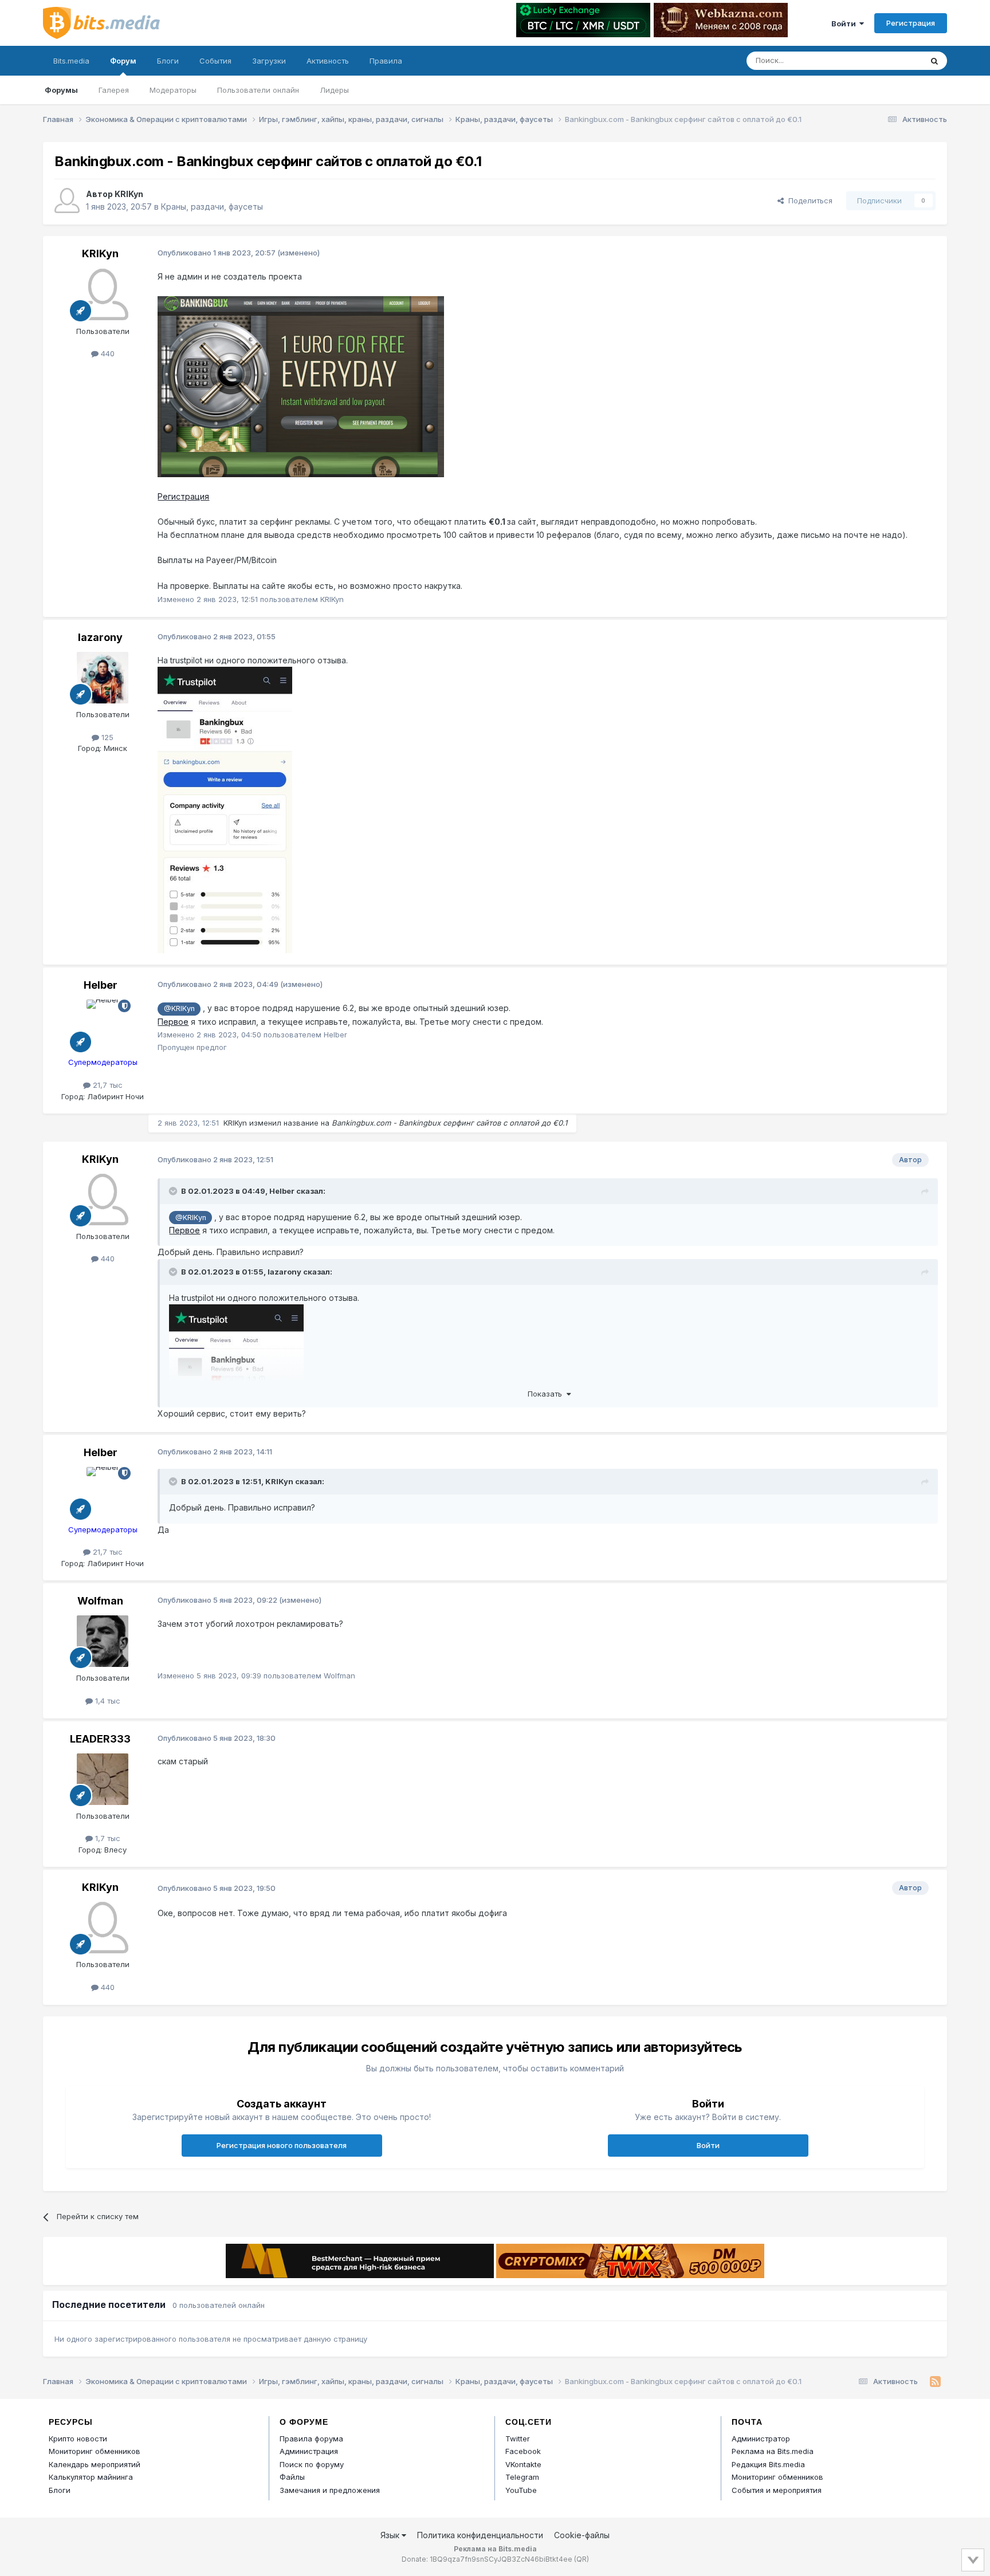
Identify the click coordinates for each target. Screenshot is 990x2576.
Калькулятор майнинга (91, 2477)
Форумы (61, 90)
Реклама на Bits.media (773, 2451)
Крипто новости (78, 2439)
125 (106, 737)
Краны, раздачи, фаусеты (212, 207)
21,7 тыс (107, 1085)
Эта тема (891, 60)
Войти (845, 23)
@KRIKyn (179, 1008)
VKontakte (523, 2464)
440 (107, 353)
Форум (123, 61)
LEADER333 (100, 1739)
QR (582, 2559)
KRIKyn (129, 194)
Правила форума (311, 2439)
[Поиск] (934, 61)
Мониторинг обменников (95, 2451)
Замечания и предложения (330, 2490)
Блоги (168, 61)
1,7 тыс (107, 1838)
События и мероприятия (777, 2490)
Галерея (114, 90)
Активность (328, 61)
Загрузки (269, 61)
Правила (386, 61)
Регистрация (911, 23)
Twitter (518, 2439)
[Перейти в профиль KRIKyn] (67, 200)
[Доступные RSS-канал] (935, 2382)
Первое (173, 1022)
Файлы (292, 2477)
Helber (101, 985)
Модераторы (173, 90)
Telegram (522, 2477)
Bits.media (71, 61)
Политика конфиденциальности (480, 2535)
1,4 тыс (107, 1701)
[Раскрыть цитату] (174, 1191)
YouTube (521, 2490)
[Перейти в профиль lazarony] (103, 678)
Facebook (523, 2451)
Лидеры (334, 90)
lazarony (100, 637)
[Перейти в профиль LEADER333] (103, 1779)
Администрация (309, 2451)
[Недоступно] (301, 386)
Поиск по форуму (312, 2464)
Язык (391, 2535)
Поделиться (808, 200)
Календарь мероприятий (95, 2464)
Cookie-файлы (582, 2535)
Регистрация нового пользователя (282, 2145)
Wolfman (100, 1601)
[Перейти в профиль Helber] (103, 1025)
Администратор (761, 2439)
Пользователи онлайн (258, 90)
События (215, 61)
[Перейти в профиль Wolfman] (103, 1641)
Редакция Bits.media (768, 2464)
